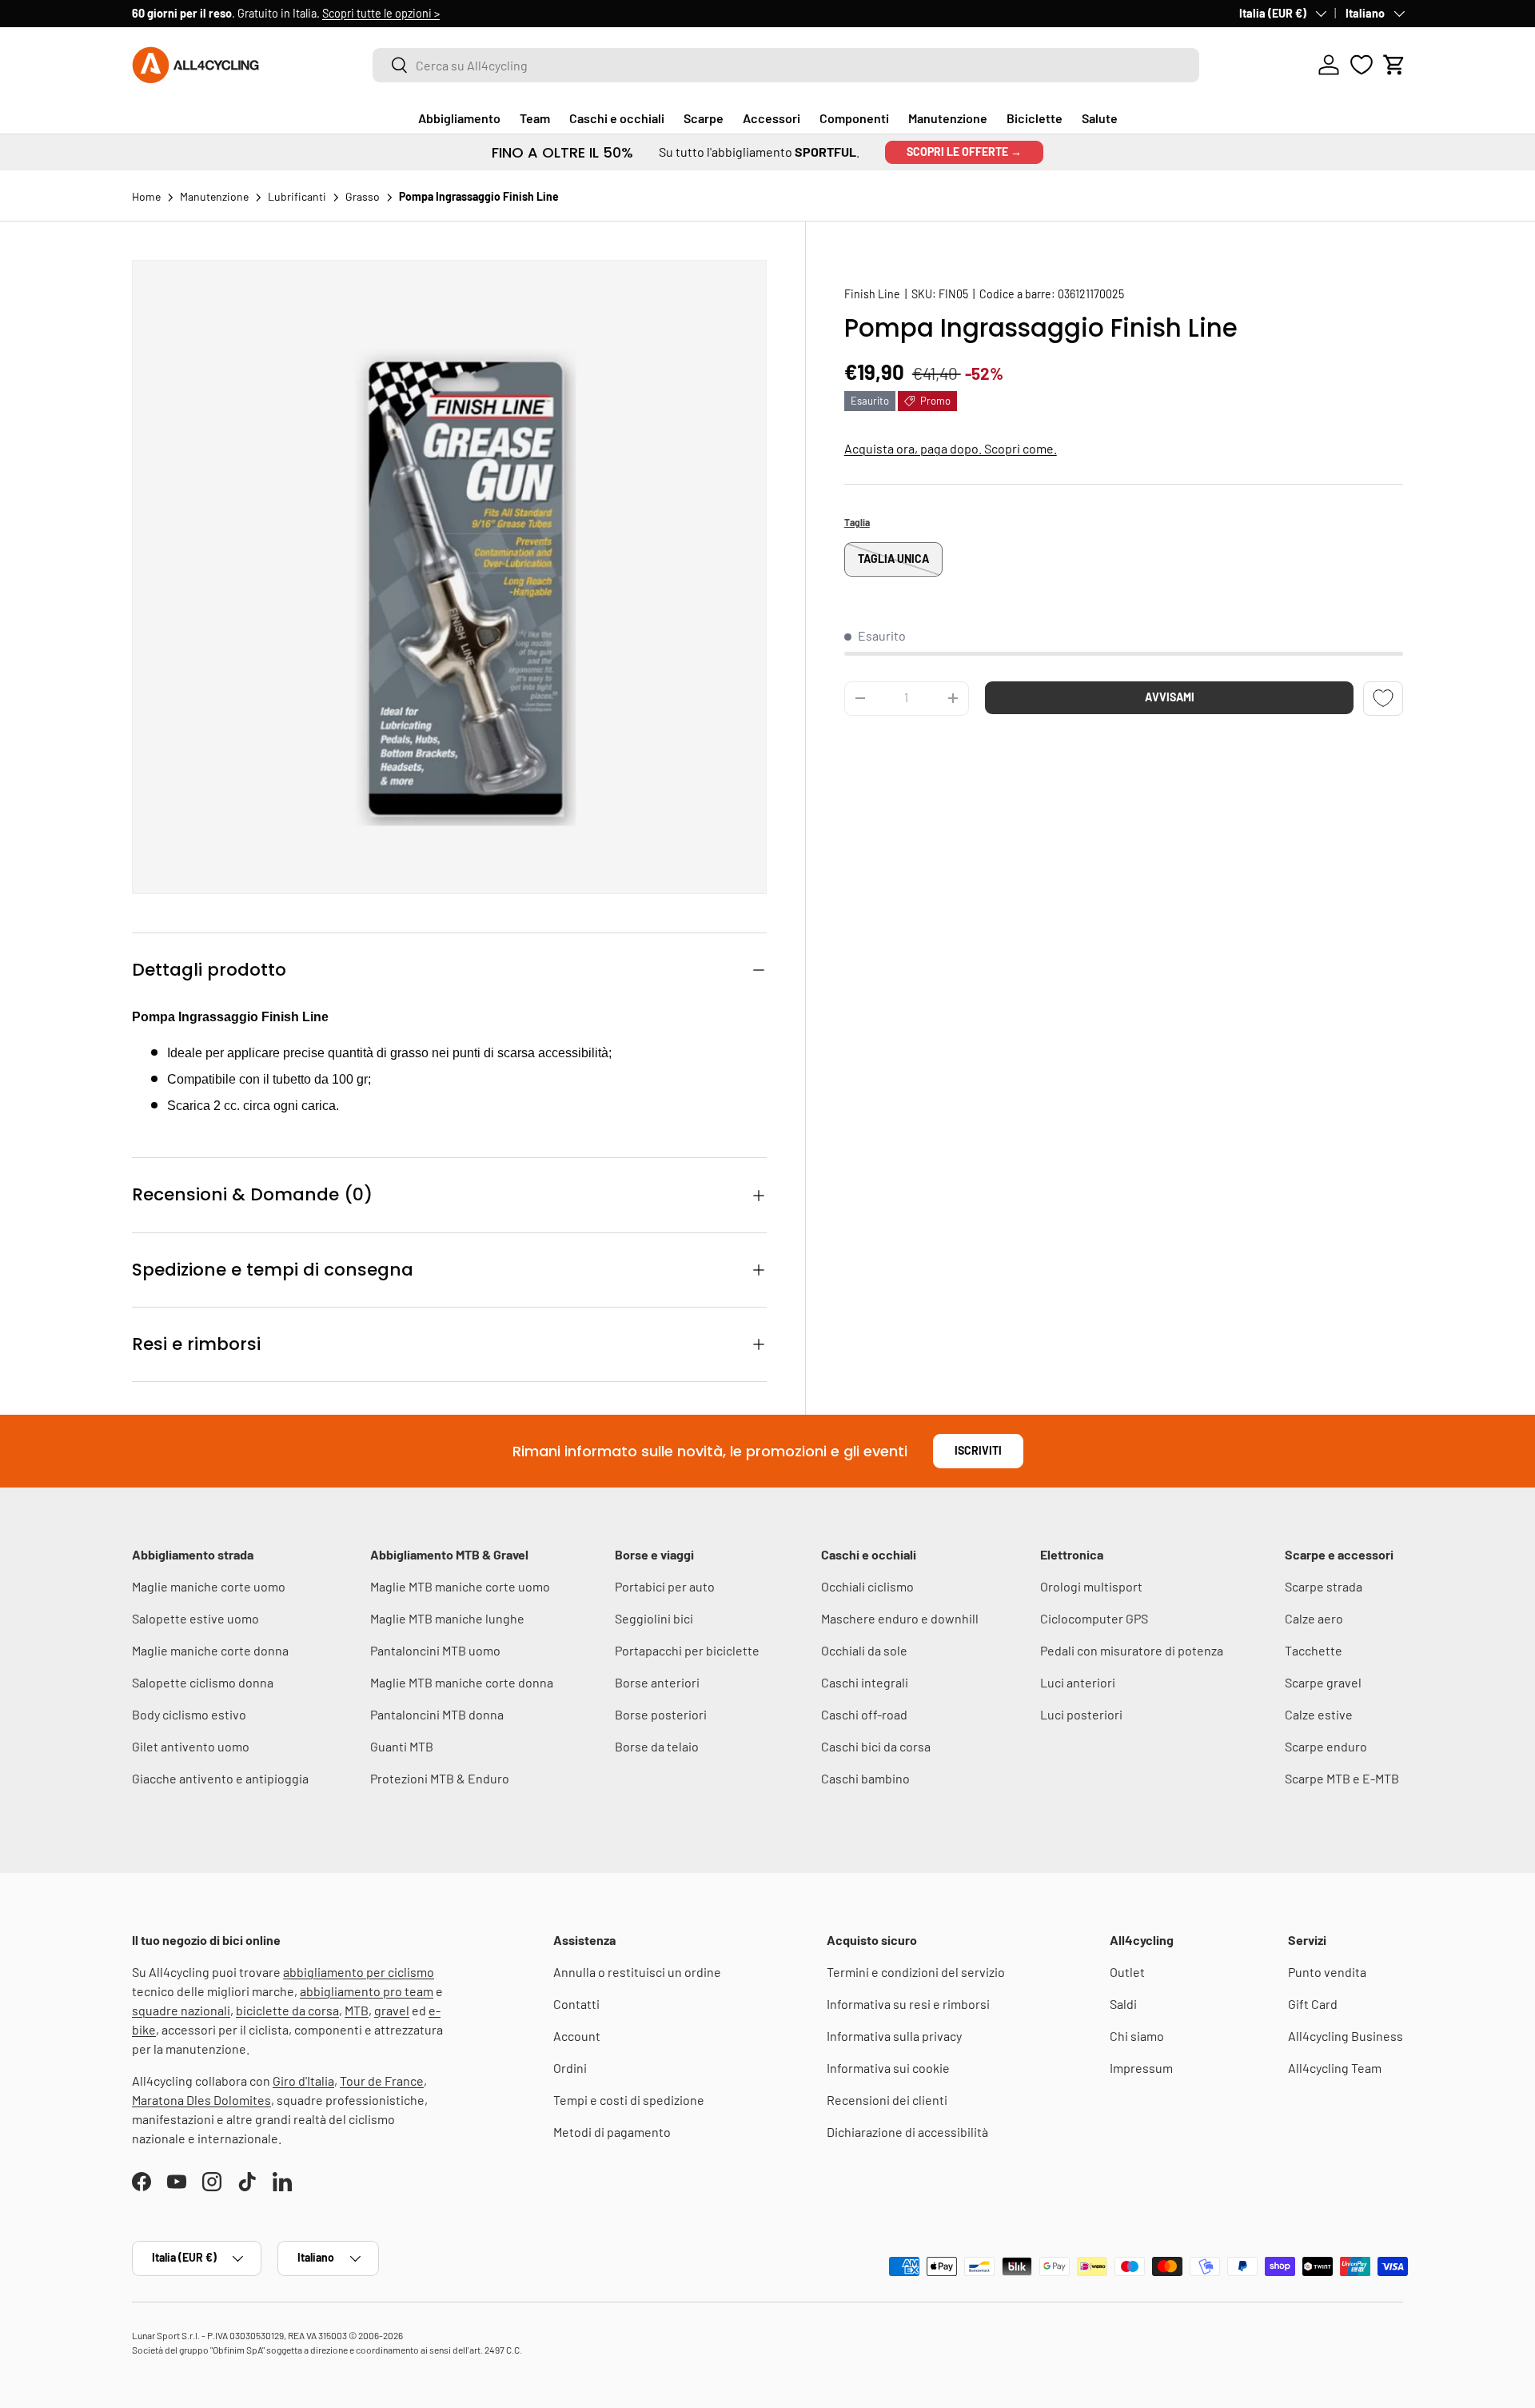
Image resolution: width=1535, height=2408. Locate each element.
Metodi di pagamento (612, 2132)
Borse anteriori (657, 1682)
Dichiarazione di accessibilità (907, 2132)
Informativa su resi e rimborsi (908, 2004)
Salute (1100, 118)
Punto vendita (1327, 1972)
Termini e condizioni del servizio (916, 1972)
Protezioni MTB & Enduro (440, 1778)
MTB (357, 2010)
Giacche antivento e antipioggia (220, 1778)
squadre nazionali (181, 2010)
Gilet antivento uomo (191, 1746)
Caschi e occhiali (617, 118)
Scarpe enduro (1326, 1746)
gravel (392, 2010)
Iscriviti (978, 1450)
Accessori (771, 118)
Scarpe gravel (1323, 1682)
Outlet (1127, 1972)
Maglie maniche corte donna (210, 1650)
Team (535, 118)
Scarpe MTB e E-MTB (1342, 1778)
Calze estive (1319, 1714)
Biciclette (1035, 118)
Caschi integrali (865, 1682)
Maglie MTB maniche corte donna (462, 1682)
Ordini (570, 2068)
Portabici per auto (665, 1586)
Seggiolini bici (654, 1618)
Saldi (1123, 2004)
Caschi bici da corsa (876, 1746)
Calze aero (1314, 1618)
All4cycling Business (1346, 2036)
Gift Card (1313, 2004)
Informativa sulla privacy (894, 2036)
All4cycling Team (1335, 2068)
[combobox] (786, 65)
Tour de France (382, 2081)
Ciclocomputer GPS (1094, 1618)
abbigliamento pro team (367, 1991)
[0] (1362, 65)
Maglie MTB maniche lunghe (447, 1618)
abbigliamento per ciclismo (359, 1972)
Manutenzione (948, 118)
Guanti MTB (402, 1746)
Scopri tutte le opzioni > (381, 13)
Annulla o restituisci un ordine (637, 1972)
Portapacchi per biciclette (687, 1650)
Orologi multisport (1091, 1586)
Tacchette (1314, 1650)
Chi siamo (1137, 2036)
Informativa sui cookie (888, 2068)
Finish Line (872, 294)
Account (577, 2036)
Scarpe (704, 118)
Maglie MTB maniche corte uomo (460, 1586)
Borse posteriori (661, 1714)
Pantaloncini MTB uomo (435, 1650)
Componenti (854, 118)
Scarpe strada (1324, 1586)
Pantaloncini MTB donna (437, 1714)
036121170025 (1091, 294)
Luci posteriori (1081, 1714)
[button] (1394, 65)
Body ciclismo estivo (189, 1714)
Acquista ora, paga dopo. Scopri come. (951, 448)
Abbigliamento (459, 118)
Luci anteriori (1078, 1682)
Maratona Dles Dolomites (201, 2100)
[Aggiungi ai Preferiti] (1383, 698)
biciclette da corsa (287, 2010)
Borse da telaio (657, 1746)
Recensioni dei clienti (887, 2100)
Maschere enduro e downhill (900, 1618)
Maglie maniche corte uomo (209, 1586)
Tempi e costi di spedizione (629, 2100)
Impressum (1141, 2068)
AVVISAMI (1170, 696)
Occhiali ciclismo (867, 1586)
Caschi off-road (864, 1714)
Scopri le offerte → (964, 152)
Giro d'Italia (303, 2081)
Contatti (576, 2004)
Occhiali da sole (864, 1650)
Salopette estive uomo (195, 1618)
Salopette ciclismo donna (203, 1682)
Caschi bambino (865, 1778)
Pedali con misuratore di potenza (1132, 1650)
